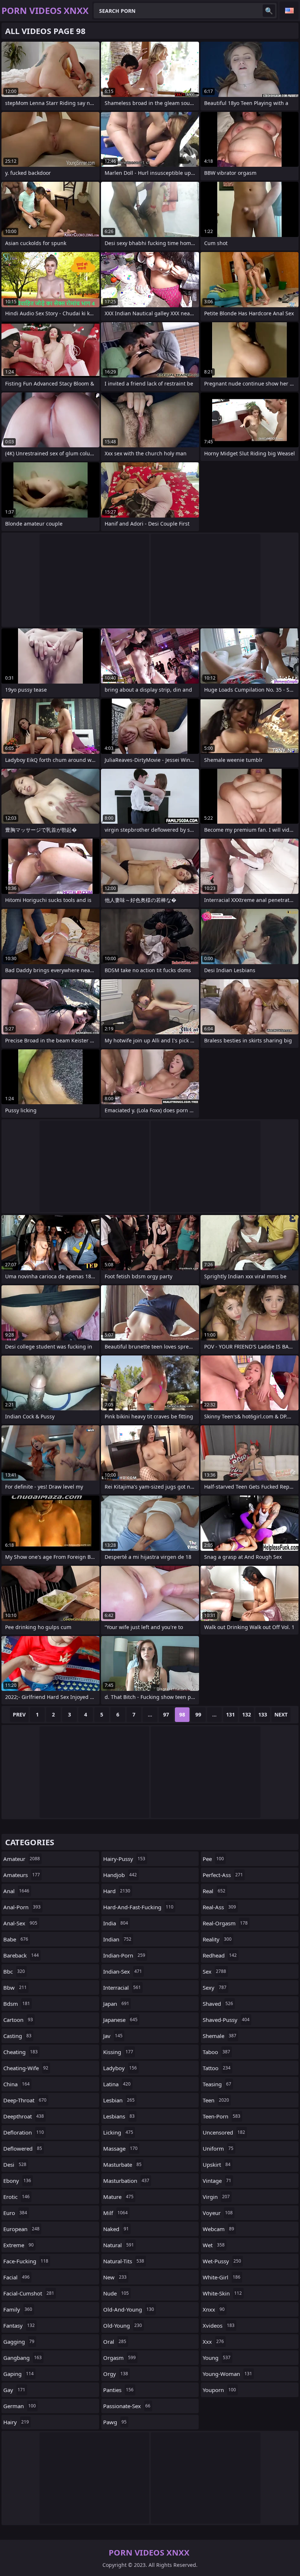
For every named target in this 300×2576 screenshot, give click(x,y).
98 (182, 1714)
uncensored (224, 2132)
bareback (21, 1955)
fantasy (19, 2325)
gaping (18, 2374)
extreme (18, 2245)
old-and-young (129, 2309)
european (21, 2229)
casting (17, 2036)
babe (16, 1939)
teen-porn (222, 2116)
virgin (216, 2197)
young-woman (227, 2374)
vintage (217, 2181)
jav (113, 2036)
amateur (22, 1859)
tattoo (217, 2068)
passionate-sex (127, 2406)
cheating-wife (26, 2068)
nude (116, 2293)
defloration (24, 2132)
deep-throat (25, 2100)
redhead (220, 1955)
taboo (216, 2052)
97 (166, 1714)
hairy (16, 2422)
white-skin (222, 2293)
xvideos (219, 2325)
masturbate (122, 2165)
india (116, 1923)
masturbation (126, 2181)
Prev (19, 1714)
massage (120, 2148)
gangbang (22, 2358)
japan (116, 2004)
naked (116, 2229)
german (20, 2406)
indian (117, 1939)
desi (15, 2165)
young (217, 2358)
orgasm (119, 2358)
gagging (19, 2342)
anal (16, 1891)
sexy (215, 1988)
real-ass (219, 1907)
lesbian (119, 2100)
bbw (15, 1988)
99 (198, 1714)
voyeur (218, 2213)
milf (115, 2213)
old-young (123, 2325)
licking (118, 2132)
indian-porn (124, 1955)
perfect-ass (223, 1875)
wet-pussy (222, 2261)
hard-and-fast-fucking (138, 1907)
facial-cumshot (29, 2293)
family (18, 2309)
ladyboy (120, 2068)
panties (118, 2390)
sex (214, 1971)
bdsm (17, 2004)
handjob (120, 1875)
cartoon (18, 2020)
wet (214, 2245)
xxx (213, 2342)
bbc (14, 1971)
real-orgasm (225, 1923)
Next (281, 1714)
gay (14, 2390)
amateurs (22, 1875)
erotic (16, 2197)
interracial (122, 1988)
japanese (120, 2020)
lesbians (119, 2116)
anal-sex (20, 1923)
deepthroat (24, 2116)
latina (117, 2084)
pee (213, 1859)
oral (115, 2342)
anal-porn (22, 1907)
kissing (118, 2052)
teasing (217, 2084)
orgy (116, 2374)
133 (263, 1714)
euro (15, 2213)
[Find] (269, 11)
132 (247, 1714)
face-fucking (26, 2261)
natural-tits (124, 2261)
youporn (219, 2390)
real (214, 1891)
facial (16, 2277)
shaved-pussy (226, 2020)
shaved (218, 2004)
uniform (218, 2148)
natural (119, 2245)
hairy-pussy (124, 1859)
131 (230, 1714)
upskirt (217, 2165)
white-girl (222, 2277)
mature (118, 2197)
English (289, 11)
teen (216, 2100)
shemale (220, 2036)
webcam (218, 2229)
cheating (20, 2052)
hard (117, 1891)
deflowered (23, 2148)
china (16, 2084)
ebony (17, 2181)
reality (217, 1939)
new (115, 2277)
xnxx (214, 2309)
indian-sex (123, 1971)
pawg (115, 2422)
